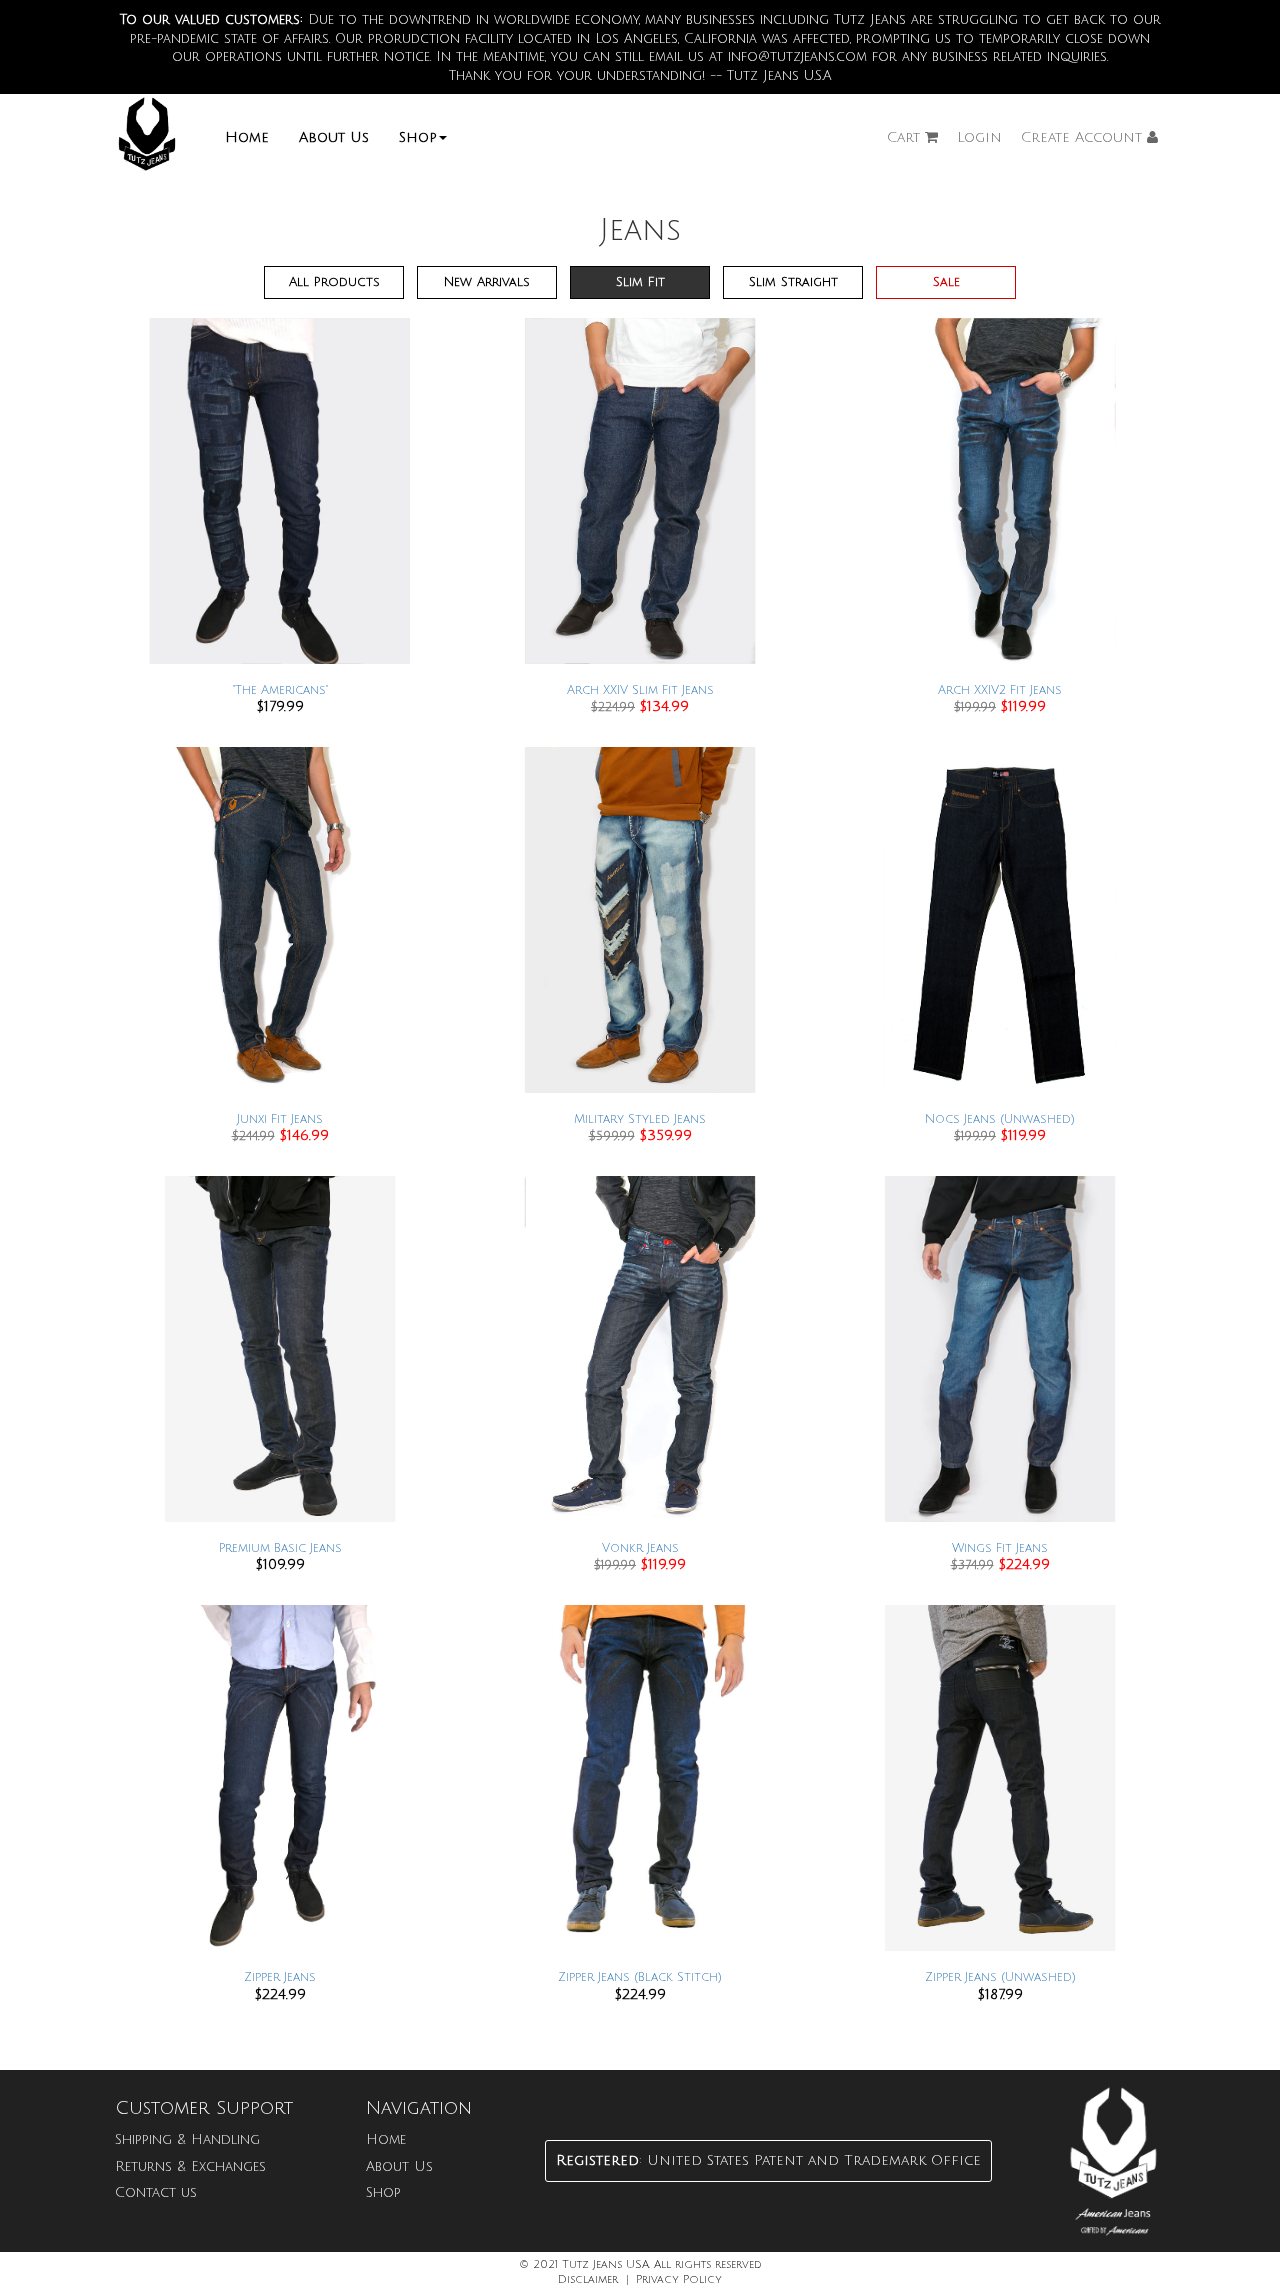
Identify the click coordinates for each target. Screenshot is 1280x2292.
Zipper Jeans (280, 1977)
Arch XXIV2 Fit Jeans (1000, 690)
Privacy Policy (679, 2280)
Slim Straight (793, 282)
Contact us (156, 2192)
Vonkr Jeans (640, 1548)
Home (247, 137)
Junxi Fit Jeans (280, 1119)
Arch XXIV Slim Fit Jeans (640, 690)
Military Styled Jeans (640, 1119)
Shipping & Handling (187, 2139)
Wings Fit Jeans (1000, 1548)
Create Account (1084, 137)
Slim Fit (640, 282)
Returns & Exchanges (190, 2166)
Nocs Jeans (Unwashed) (1000, 1119)
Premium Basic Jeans (280, 1548)
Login (979, 137)
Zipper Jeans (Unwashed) (1000, 1977)
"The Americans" (280, 690)
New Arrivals (487, 282)
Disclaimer (588, 2280)
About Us (334, 137)
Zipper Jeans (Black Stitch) (640, 1977)
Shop (418, 137)
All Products (334, 282)
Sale (946, 282)
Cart (906, 137)
